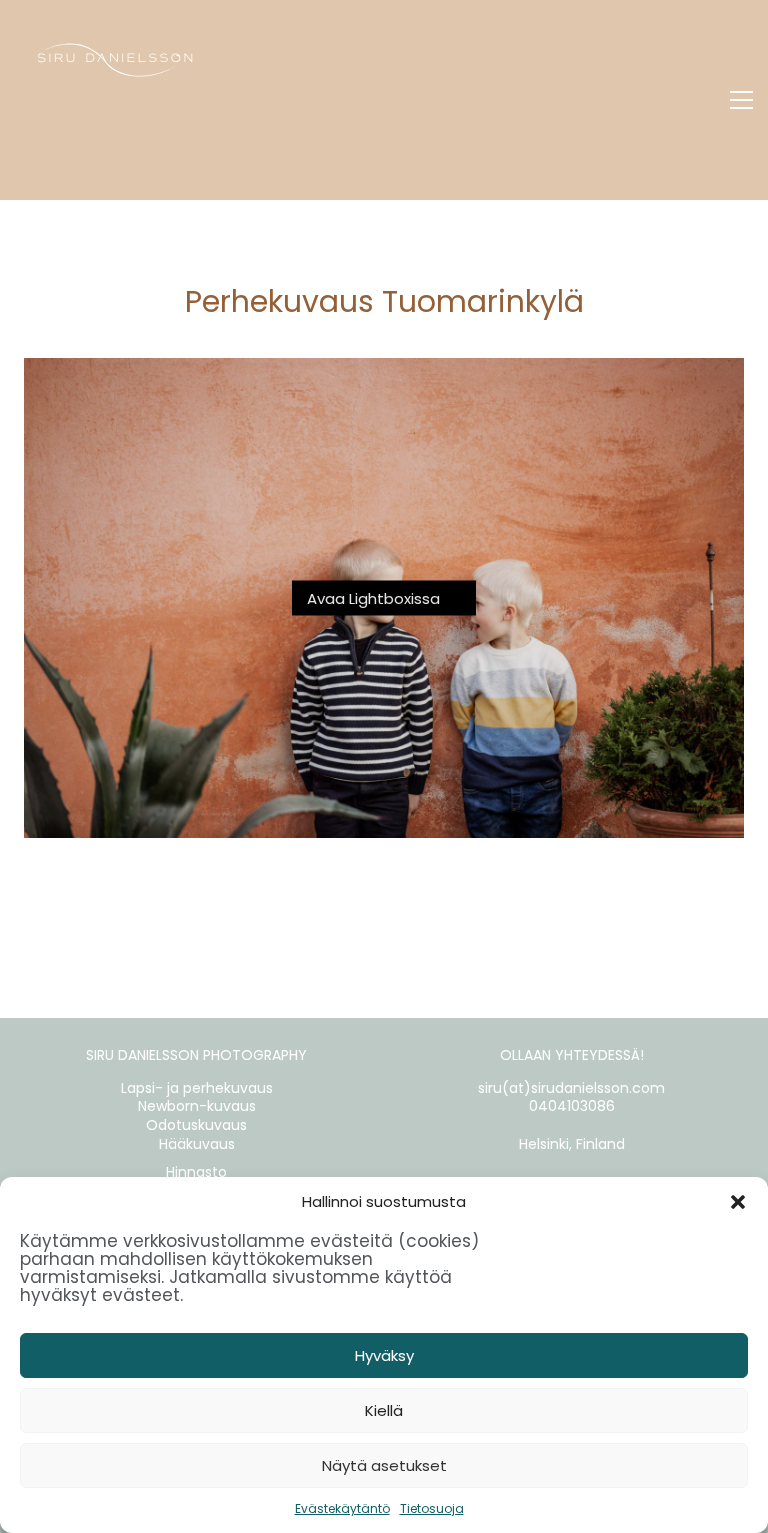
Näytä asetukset (384, 1465)
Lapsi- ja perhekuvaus (197, 1088)
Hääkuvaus (197, 1144)
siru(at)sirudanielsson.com (571, 1088)
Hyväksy (384, 1355)
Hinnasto (196, 1172)
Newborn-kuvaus (197, 1106)
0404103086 (572, 1106)
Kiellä (384, 1410)
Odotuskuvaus (196, 1125)
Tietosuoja (432, 1508)
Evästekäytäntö (342, 1508)
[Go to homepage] (115, 100)
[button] (738, 1202)
